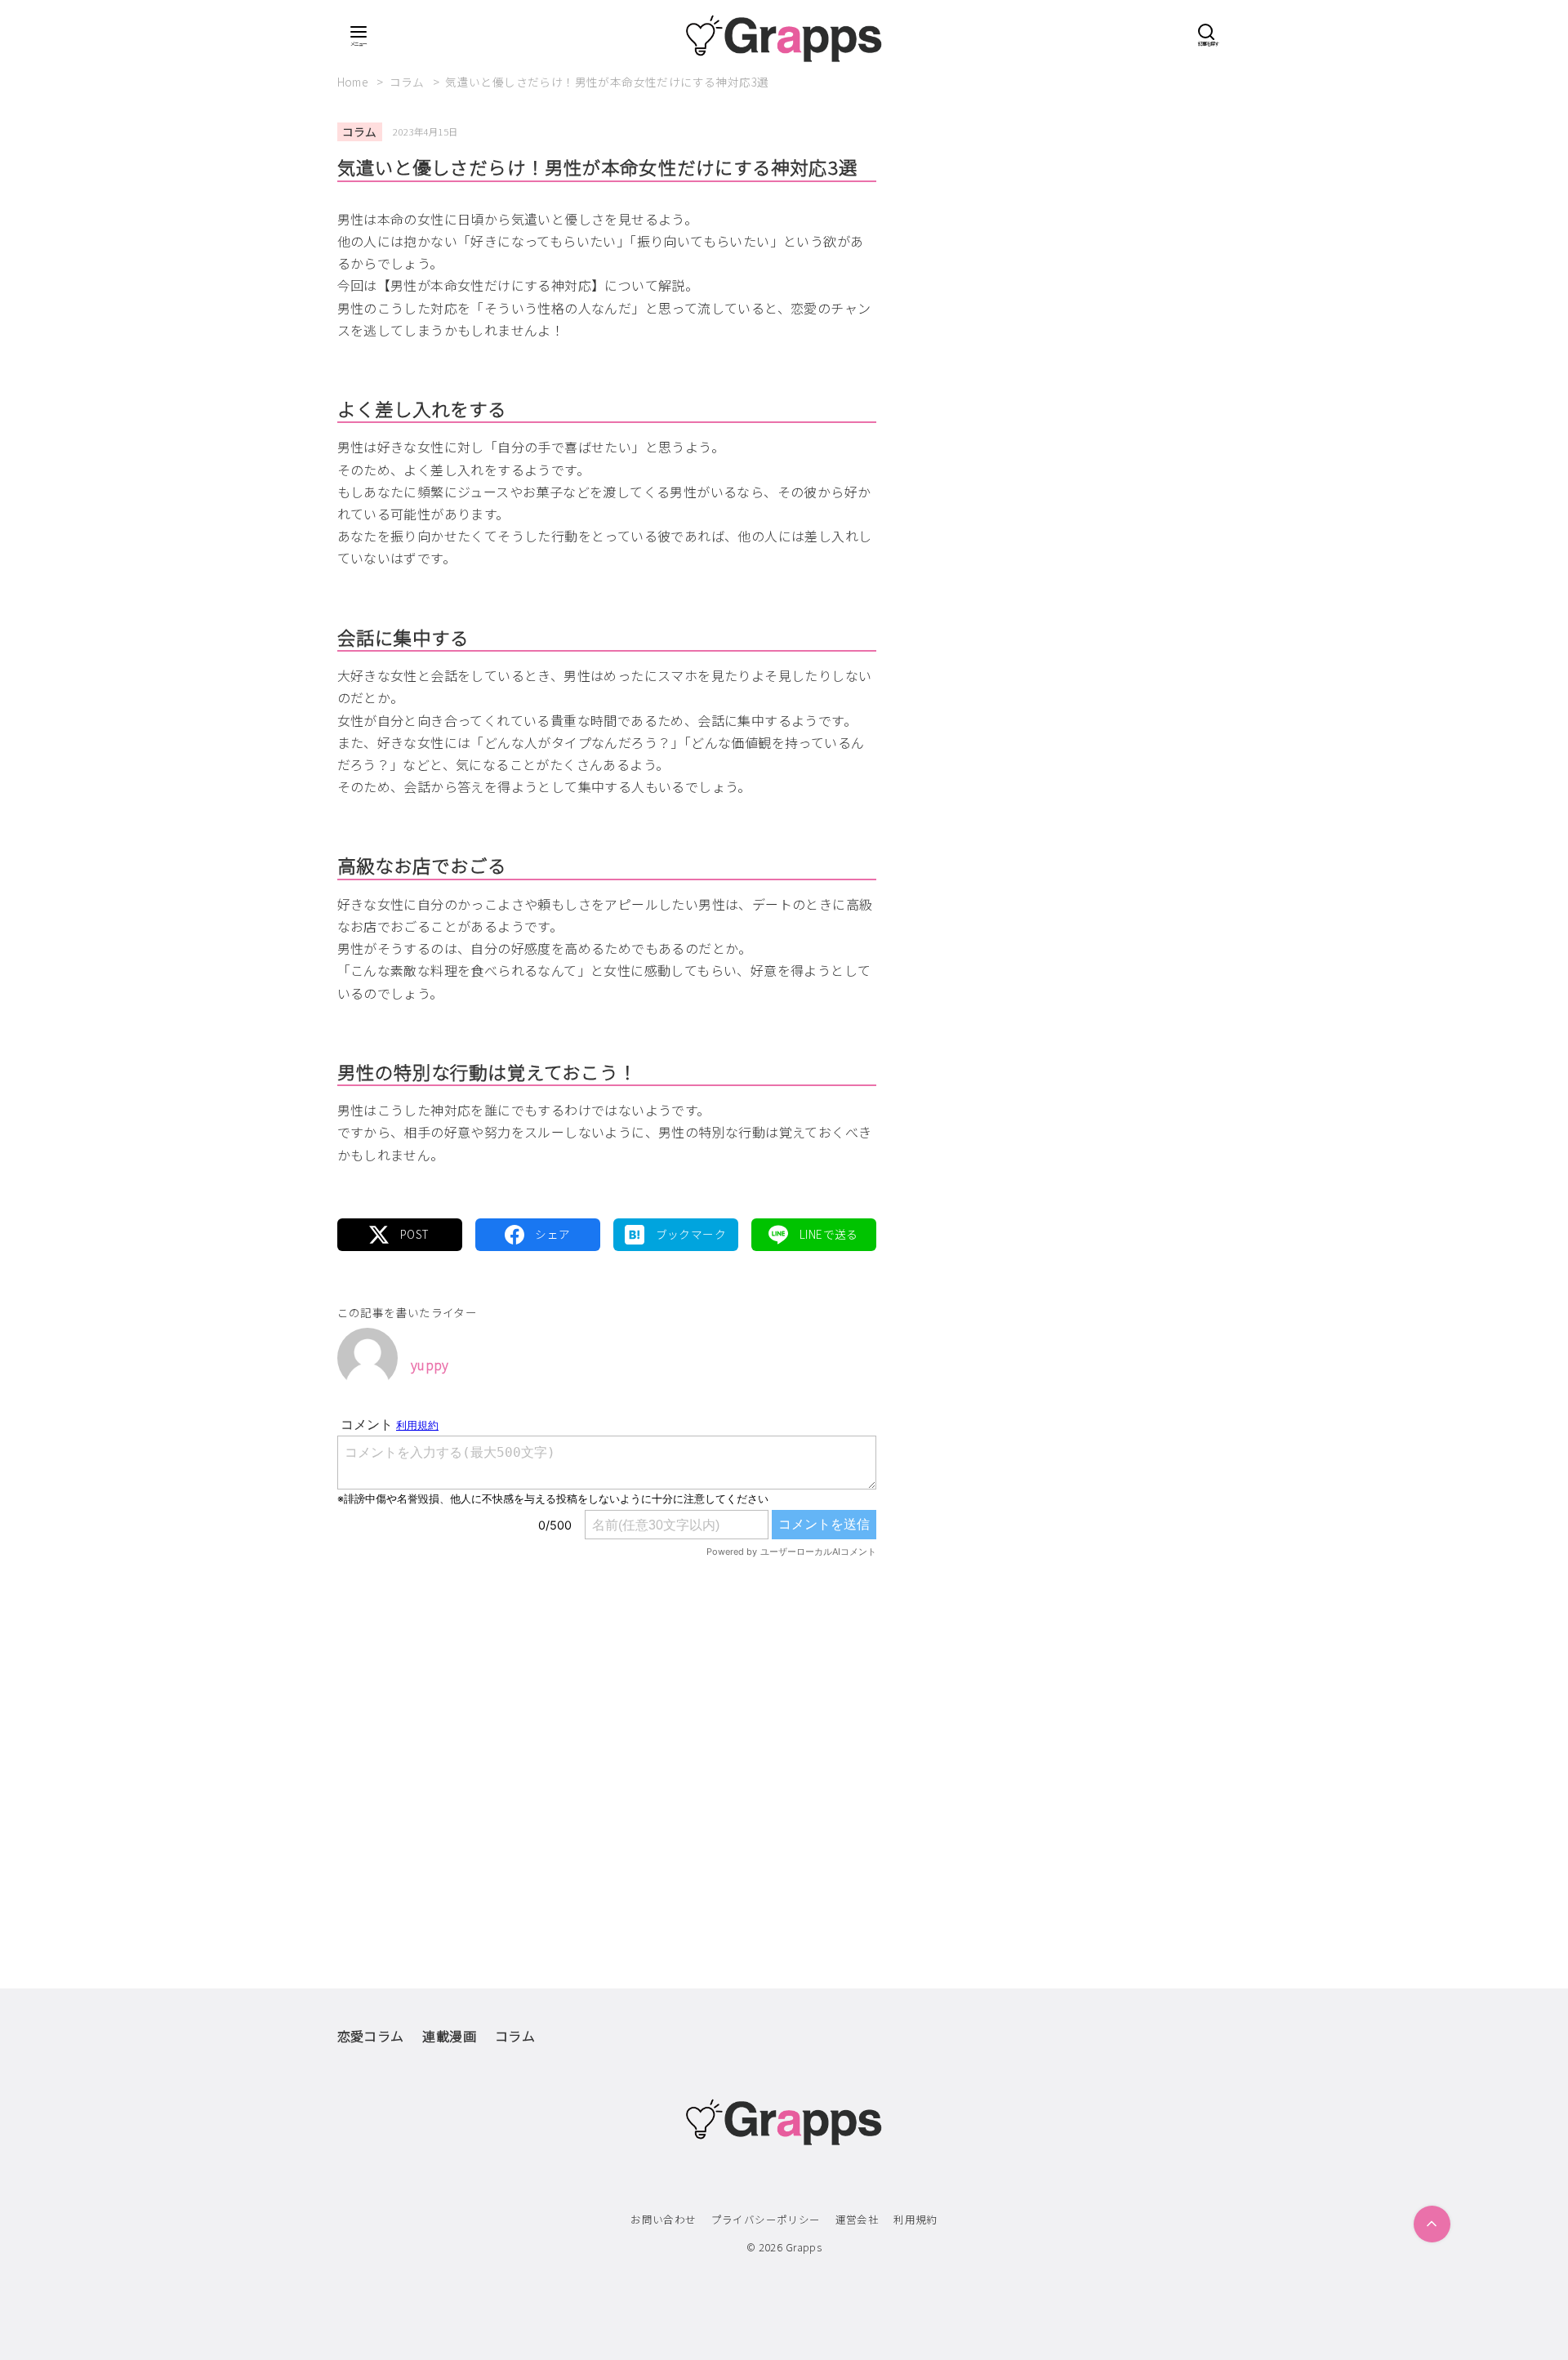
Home (354, 82)
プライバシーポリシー (766, 2219)
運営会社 (857, 2219)
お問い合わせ (663, 2219)
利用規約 (915, 2219)
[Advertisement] (607, 1739)
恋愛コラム (371, 2036)
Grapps (804, 2247)
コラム (409, 82)
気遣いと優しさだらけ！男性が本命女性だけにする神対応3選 (607, 82)
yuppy (430, 1365)
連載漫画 (449, 2036)
